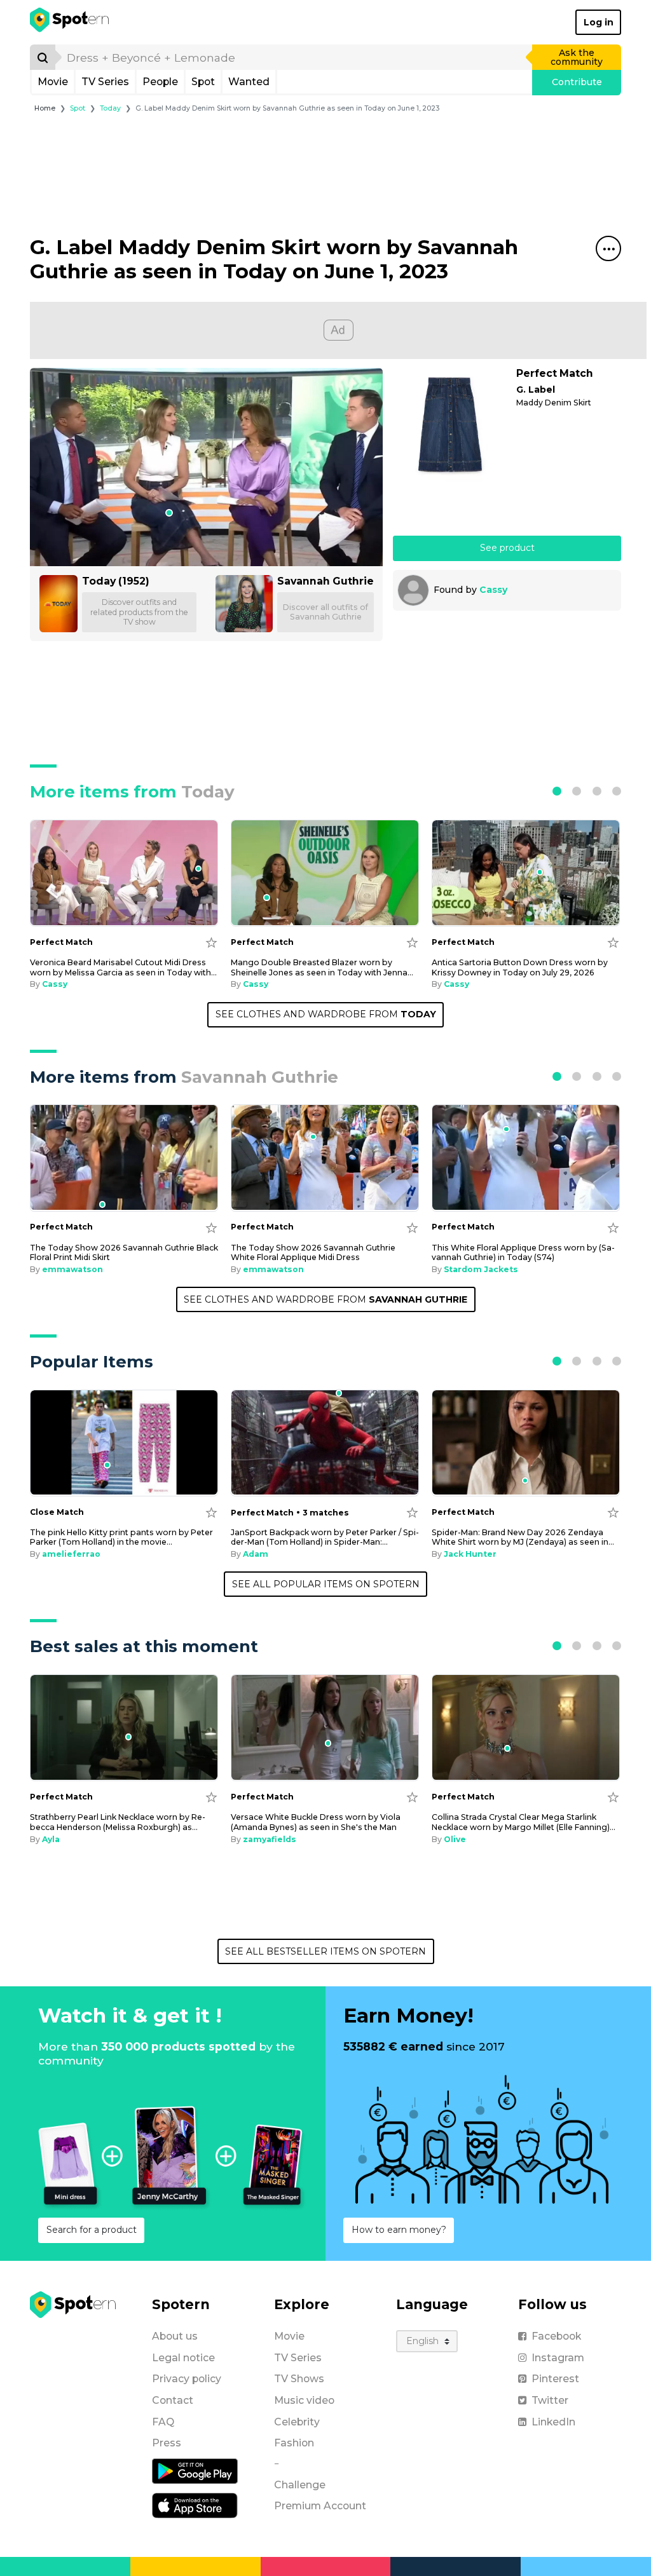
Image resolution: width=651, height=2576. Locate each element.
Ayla (51, 1839)
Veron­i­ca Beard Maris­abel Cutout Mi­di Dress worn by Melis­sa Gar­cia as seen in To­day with (123, 967)
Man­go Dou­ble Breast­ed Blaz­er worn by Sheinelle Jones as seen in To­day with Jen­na (322, 967)
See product (507, 548)
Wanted (249, 82)
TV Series (105, 82)
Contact (173, 2400)
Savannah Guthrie (325, 581)
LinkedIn (553, 2422)
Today (110, 108)
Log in (599, 22)
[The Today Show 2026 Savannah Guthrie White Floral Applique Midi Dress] (325, 1158)
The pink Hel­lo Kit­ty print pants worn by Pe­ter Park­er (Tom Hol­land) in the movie (121, 1537)
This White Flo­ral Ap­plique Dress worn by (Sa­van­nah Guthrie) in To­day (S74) (523, 1252)
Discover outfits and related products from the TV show (139, 612)
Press (167, 2443)
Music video (304, 2400)
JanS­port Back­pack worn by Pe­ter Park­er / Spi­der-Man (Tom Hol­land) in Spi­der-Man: (325, 1537)
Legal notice (183, 2358)
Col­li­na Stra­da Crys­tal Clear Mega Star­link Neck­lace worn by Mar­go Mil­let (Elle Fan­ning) (524, 1822)
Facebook (556, 2336)
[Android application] (195, 2471)
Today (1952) (116, 581)
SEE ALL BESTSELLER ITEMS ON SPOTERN (325, 1951)
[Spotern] (70, 22)
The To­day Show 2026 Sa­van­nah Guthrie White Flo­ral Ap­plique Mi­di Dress (313, 1252)
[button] (557, 791)
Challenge (300, 2485)
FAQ (163, 2422)
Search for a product (92, 2230)
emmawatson (72, 1269)
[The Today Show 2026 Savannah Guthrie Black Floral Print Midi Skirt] (124, 1158)
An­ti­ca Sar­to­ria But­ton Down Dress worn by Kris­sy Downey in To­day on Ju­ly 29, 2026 (520, 967)
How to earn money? (399, 2230)
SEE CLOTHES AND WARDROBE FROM (326, 1014)
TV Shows (299, 2379)
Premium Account (320, 2506)
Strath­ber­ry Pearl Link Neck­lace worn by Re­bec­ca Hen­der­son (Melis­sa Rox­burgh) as (118, 1822)
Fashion (294, 2443)
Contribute (577, 82)
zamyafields (270, 1839)
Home (45, 108)
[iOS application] (195, 2505)
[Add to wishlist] (211, 942)
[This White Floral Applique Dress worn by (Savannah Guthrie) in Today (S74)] (526, 1158)
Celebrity (297, 2422)
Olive (455, 1839)
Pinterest (555, 2379)
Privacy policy (187, 2379)
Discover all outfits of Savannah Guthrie (325, 612)
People (160, 82)
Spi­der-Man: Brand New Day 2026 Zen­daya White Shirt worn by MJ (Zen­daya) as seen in (523, 1537)
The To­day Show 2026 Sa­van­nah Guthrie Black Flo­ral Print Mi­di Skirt (124, 1252)
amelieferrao (71, 1554)
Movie (53, 82)
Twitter (550, 2400)
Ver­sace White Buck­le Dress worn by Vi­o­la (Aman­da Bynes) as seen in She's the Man (316, 1822)
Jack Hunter (470, 1554)
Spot (203, 82)
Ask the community (577, 57)
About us (175, 2336)
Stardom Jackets (481, 1269)
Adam (256, 1554)
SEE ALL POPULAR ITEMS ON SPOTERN (326, 1584)
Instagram (558, 2358)
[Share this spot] (608, 248)
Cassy (493, 590)
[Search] (43, 57)
